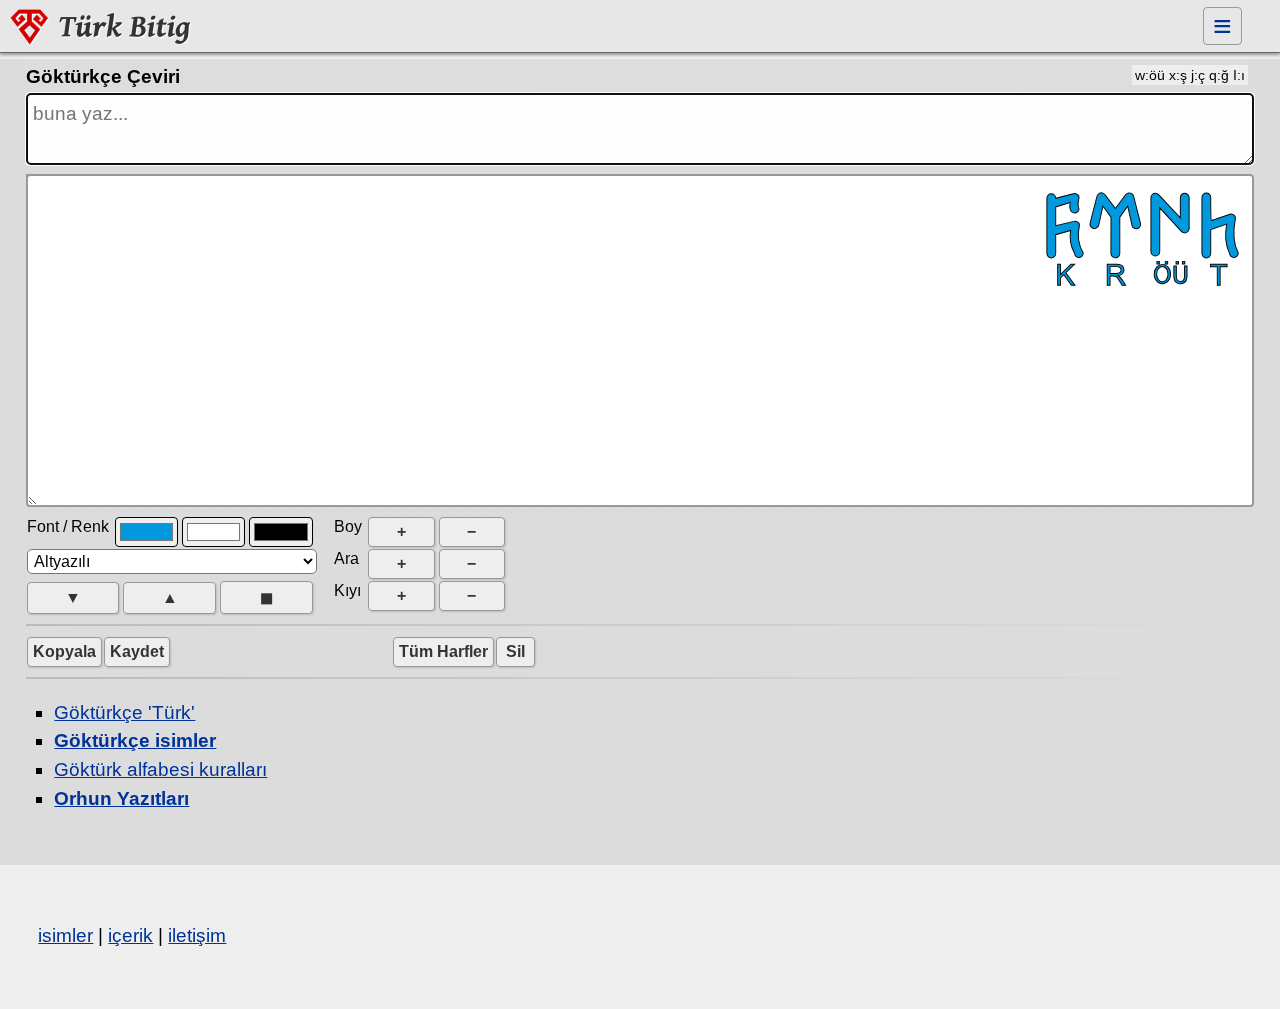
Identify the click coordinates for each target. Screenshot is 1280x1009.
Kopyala (64, 651)
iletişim (197, 935)
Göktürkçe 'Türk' (124, 712)
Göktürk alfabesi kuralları (160, 769)
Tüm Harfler (443, 651)
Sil (515, 651)
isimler (65, 935)
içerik (130, 935)
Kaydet (137, 651)
